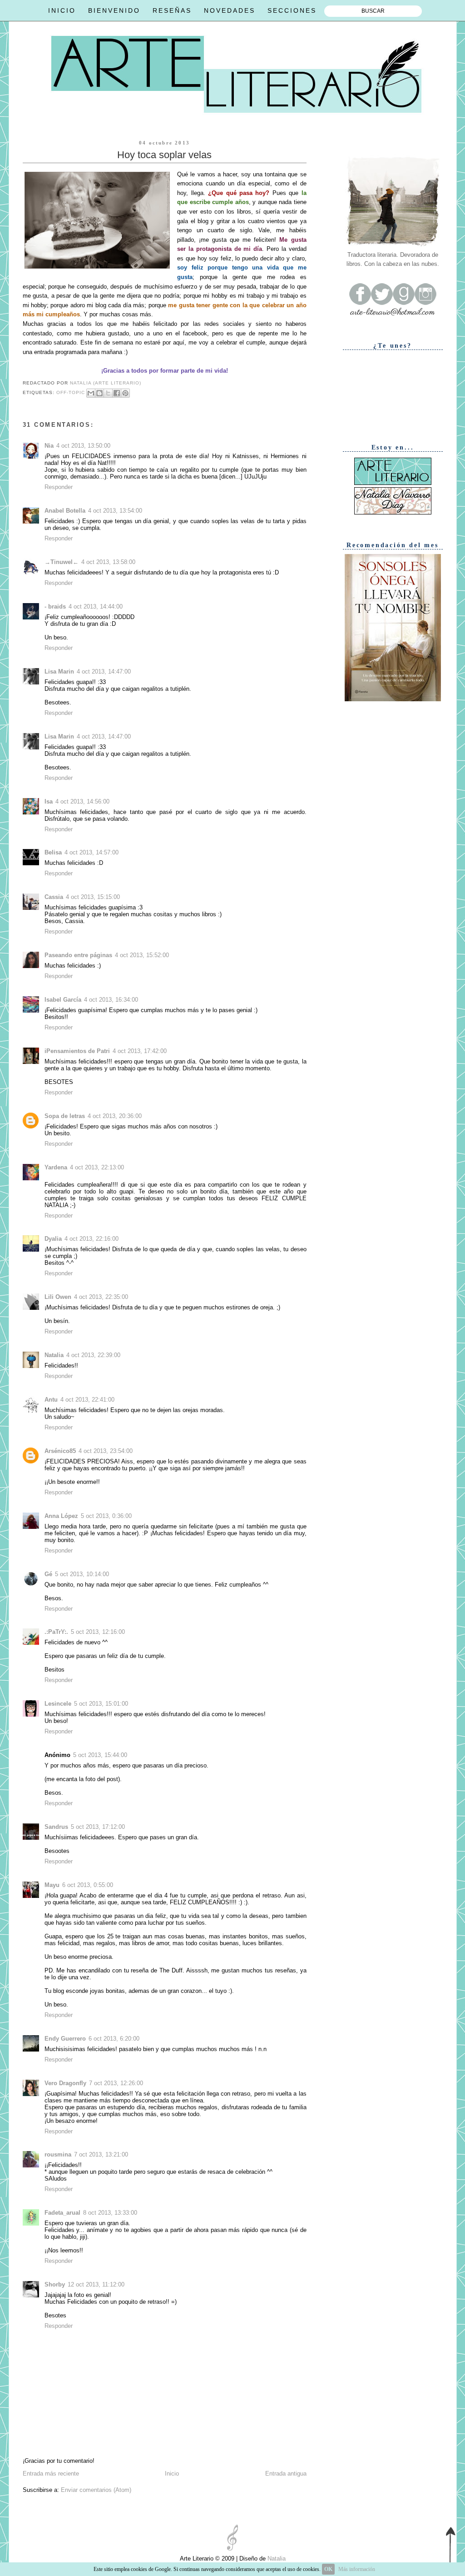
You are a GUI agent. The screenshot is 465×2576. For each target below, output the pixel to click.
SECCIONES (292, 10)
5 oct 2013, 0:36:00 (106, 1516)
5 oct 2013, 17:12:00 (98, 1827)
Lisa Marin (59, 671)
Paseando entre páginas (78, 955)
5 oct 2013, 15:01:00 (101, 1704)
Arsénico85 (60, 1451)
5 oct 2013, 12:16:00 (98, 1632)
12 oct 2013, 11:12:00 (96, 2284)
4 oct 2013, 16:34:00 (111, 1000)
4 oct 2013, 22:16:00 (92, 1239)
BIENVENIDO (114, 10)
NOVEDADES (230, 10)
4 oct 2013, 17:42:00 (140, 1051)
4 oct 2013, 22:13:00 (97, 1167)
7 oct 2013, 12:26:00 (116, 2083)
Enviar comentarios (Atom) (96, 2490)
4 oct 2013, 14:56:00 (82, 801)
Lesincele (58, 1704)
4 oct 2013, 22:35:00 (101, 1297)
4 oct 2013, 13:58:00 (108, 562)
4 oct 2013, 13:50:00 (83, 446)
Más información (357, 2569)
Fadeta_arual (62, 2213)
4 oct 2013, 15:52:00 (142, 955)
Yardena (56, 1167)
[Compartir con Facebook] (117, 393)
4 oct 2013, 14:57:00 (92, 852)
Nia (49, 446)
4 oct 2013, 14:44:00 (96, 607)
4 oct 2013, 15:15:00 (93, 897)
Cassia (54, 897)
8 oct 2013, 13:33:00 (110, 2213)
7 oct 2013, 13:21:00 (101, 2154)
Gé (48, 1574)
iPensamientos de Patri (77, 1051)
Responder (59, 487)
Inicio (172, 2474)
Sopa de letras (65, 1116)
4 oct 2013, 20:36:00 (115, 1116)
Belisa (53, 852)
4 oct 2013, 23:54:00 (106, 1451)
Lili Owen (58, 1297)
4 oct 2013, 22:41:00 (87, 1400)
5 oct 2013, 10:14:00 (82, 1574)
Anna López (61, 1516)
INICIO (62, 10)
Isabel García (63, 1000)
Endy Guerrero (65, 2039)
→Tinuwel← (62, 562)
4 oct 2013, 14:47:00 (104, 671)
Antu (51, 1400)
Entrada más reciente (51, 2474)
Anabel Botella (65, 511)
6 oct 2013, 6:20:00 (114, 2039)
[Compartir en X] (108, 393)
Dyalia (53, 1239)
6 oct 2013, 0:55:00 (88, 1885)
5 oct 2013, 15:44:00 (100, 1755)
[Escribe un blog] (99, 393)
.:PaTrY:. (56, 1632)
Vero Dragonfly (65, 2083)
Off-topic (71, 392)
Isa (49, 801)
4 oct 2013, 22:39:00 (93, 1355)
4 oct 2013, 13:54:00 (115, 511)
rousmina (58, 2154)
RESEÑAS (172, 10)
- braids (55, 607)
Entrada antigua (286, 2474)
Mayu (52, 1885)
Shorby (55, 2284)
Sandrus (56, 1827)
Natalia (54, 1355)
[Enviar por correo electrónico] (91, 393)
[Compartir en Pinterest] (125, 393)
